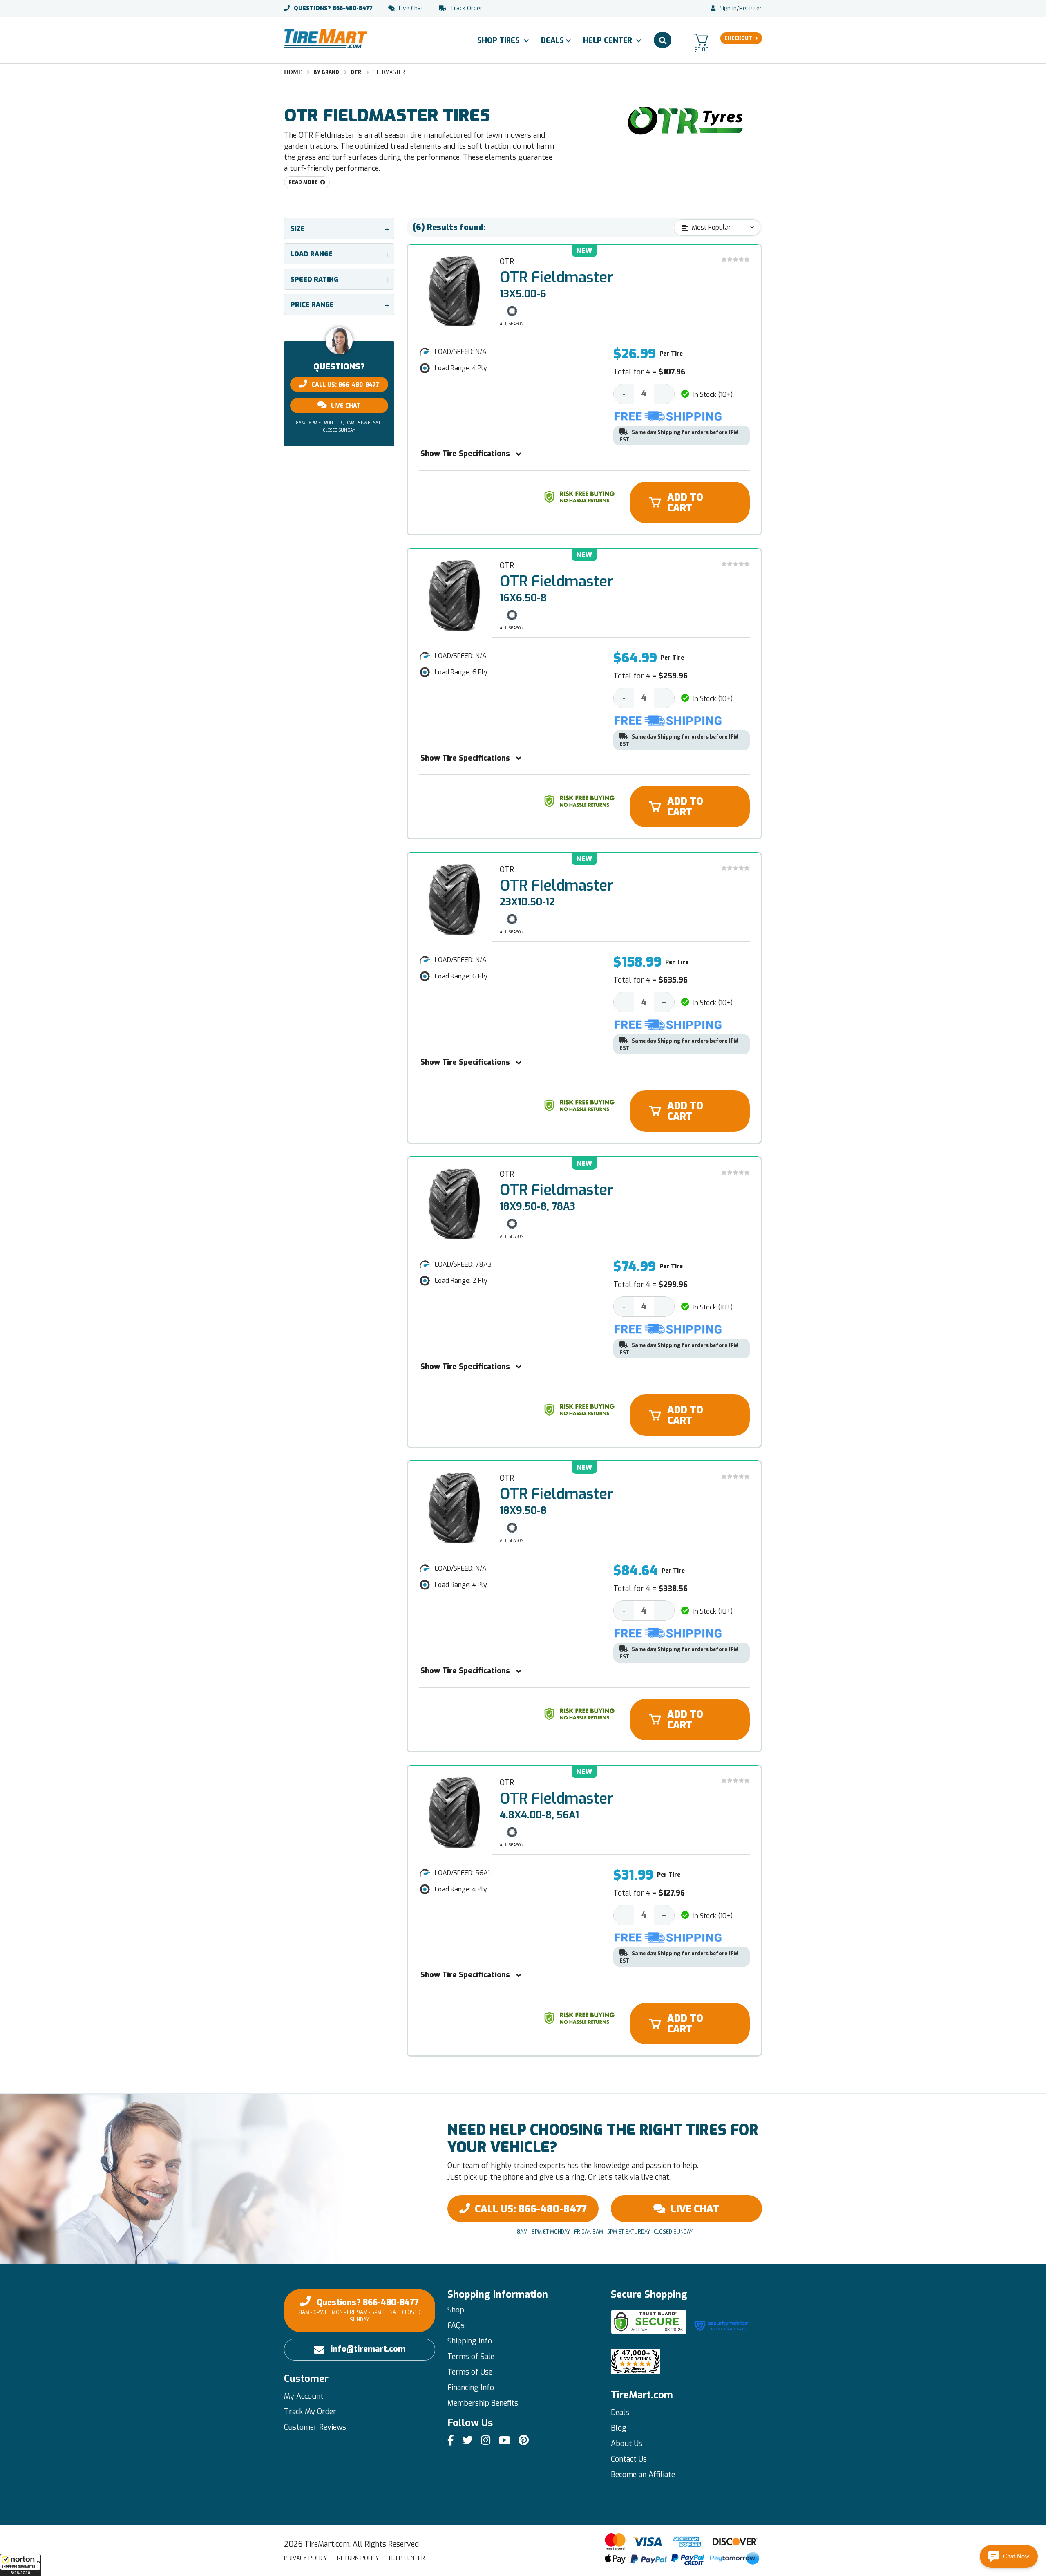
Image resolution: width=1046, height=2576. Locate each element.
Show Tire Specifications (465, 454)
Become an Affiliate (643, 2475)
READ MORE (303, 182)
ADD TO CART (685, 503)
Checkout (738, 38)
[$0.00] (701, 39)
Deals (552, 40)
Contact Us (629, 2459)
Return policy (358, 2558)
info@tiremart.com (368, 2349)
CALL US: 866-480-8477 (345, 385)
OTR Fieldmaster (557, 278)
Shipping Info (470, 2341)
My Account (304, 2396)
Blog (619, 2428)
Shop (456, 2310)
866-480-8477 (333, 9)
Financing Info (471, 2388)
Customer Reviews (315, 2427)
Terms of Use (470, 2372)
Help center (407, 2558)
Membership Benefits (483, 2403)
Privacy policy (306, 2558)
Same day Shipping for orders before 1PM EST (679, 436)
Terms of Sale (471, 2357)
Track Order (466, 9)
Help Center (609, 40)
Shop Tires (500, 40)
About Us (627, 2444)
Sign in (728, 9)
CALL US (531, 2209)
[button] (20, 2565)
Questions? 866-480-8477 (360, 2310)
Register (751, 9)
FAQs (456, 2325)
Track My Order (310, 2412)
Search (663, 40)
